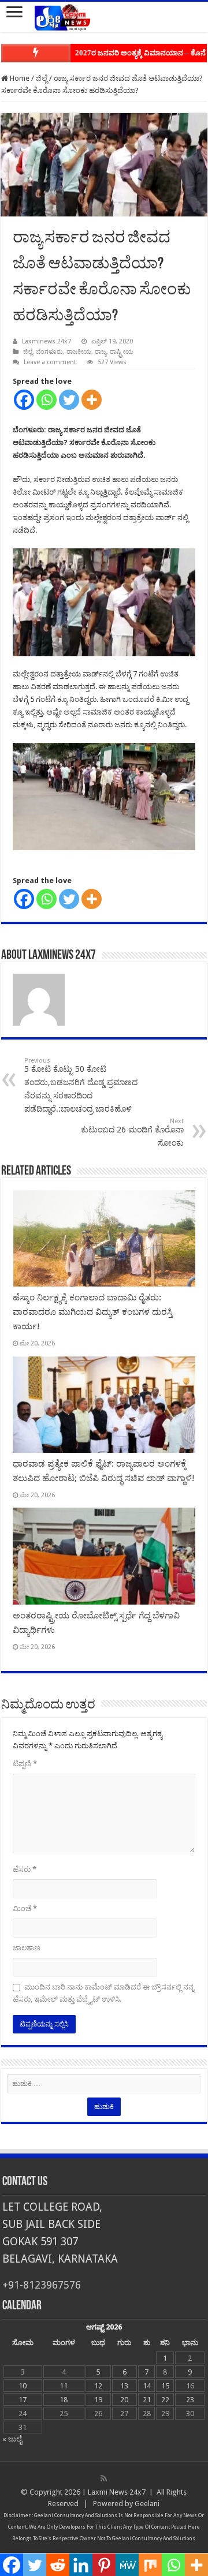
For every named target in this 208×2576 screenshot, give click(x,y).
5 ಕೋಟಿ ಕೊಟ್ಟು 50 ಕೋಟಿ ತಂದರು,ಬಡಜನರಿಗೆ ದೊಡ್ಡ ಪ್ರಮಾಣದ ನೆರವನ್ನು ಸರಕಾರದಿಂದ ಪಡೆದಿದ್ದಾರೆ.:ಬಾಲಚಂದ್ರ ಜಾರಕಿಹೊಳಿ (81, 1085)
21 (147, 2400)
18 (64, 2400)
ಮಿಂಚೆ (25, 1908)
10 (23, 2386)
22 (165, 2400)
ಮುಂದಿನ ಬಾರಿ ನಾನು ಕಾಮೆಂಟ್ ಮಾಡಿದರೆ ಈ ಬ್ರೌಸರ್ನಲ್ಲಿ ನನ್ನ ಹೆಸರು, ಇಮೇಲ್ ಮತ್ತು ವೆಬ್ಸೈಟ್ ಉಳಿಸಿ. (103, 1993)
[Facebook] (24, 400)
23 (190, 2400)
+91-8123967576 (42, 2285)
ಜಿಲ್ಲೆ (42, 78)
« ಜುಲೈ (12, 2439)
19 (98, 2400)
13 (124, 2386)
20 (124, 2400)
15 (165, 2386)
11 (64, 2386)
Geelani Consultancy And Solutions (76, 2515)
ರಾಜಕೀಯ (79, 352)
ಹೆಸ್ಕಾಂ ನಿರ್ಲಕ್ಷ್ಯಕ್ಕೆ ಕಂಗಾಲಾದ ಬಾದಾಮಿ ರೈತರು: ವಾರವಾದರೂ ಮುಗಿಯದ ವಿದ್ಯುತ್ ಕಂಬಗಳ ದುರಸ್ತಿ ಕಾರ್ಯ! (93, 1312)
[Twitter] (69, 400)
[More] (92, 400)
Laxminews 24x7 (47, 341)
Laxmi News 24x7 (117, 2492)
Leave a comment (50, 362)
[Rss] (104, 2478)
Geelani (147, 2504)
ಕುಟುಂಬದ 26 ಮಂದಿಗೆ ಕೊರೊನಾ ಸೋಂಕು (132, 1132)
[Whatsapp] (47, 400)
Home (19, 78)
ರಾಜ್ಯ (101, 352)
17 (23, 2400)
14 (147, 2386)
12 (98, 2386)
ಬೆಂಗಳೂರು (49, 352)
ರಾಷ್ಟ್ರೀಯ (122, 352)
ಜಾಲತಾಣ (27, 1948)
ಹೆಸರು (25, 1869)
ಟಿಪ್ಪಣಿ (25, 1764)
